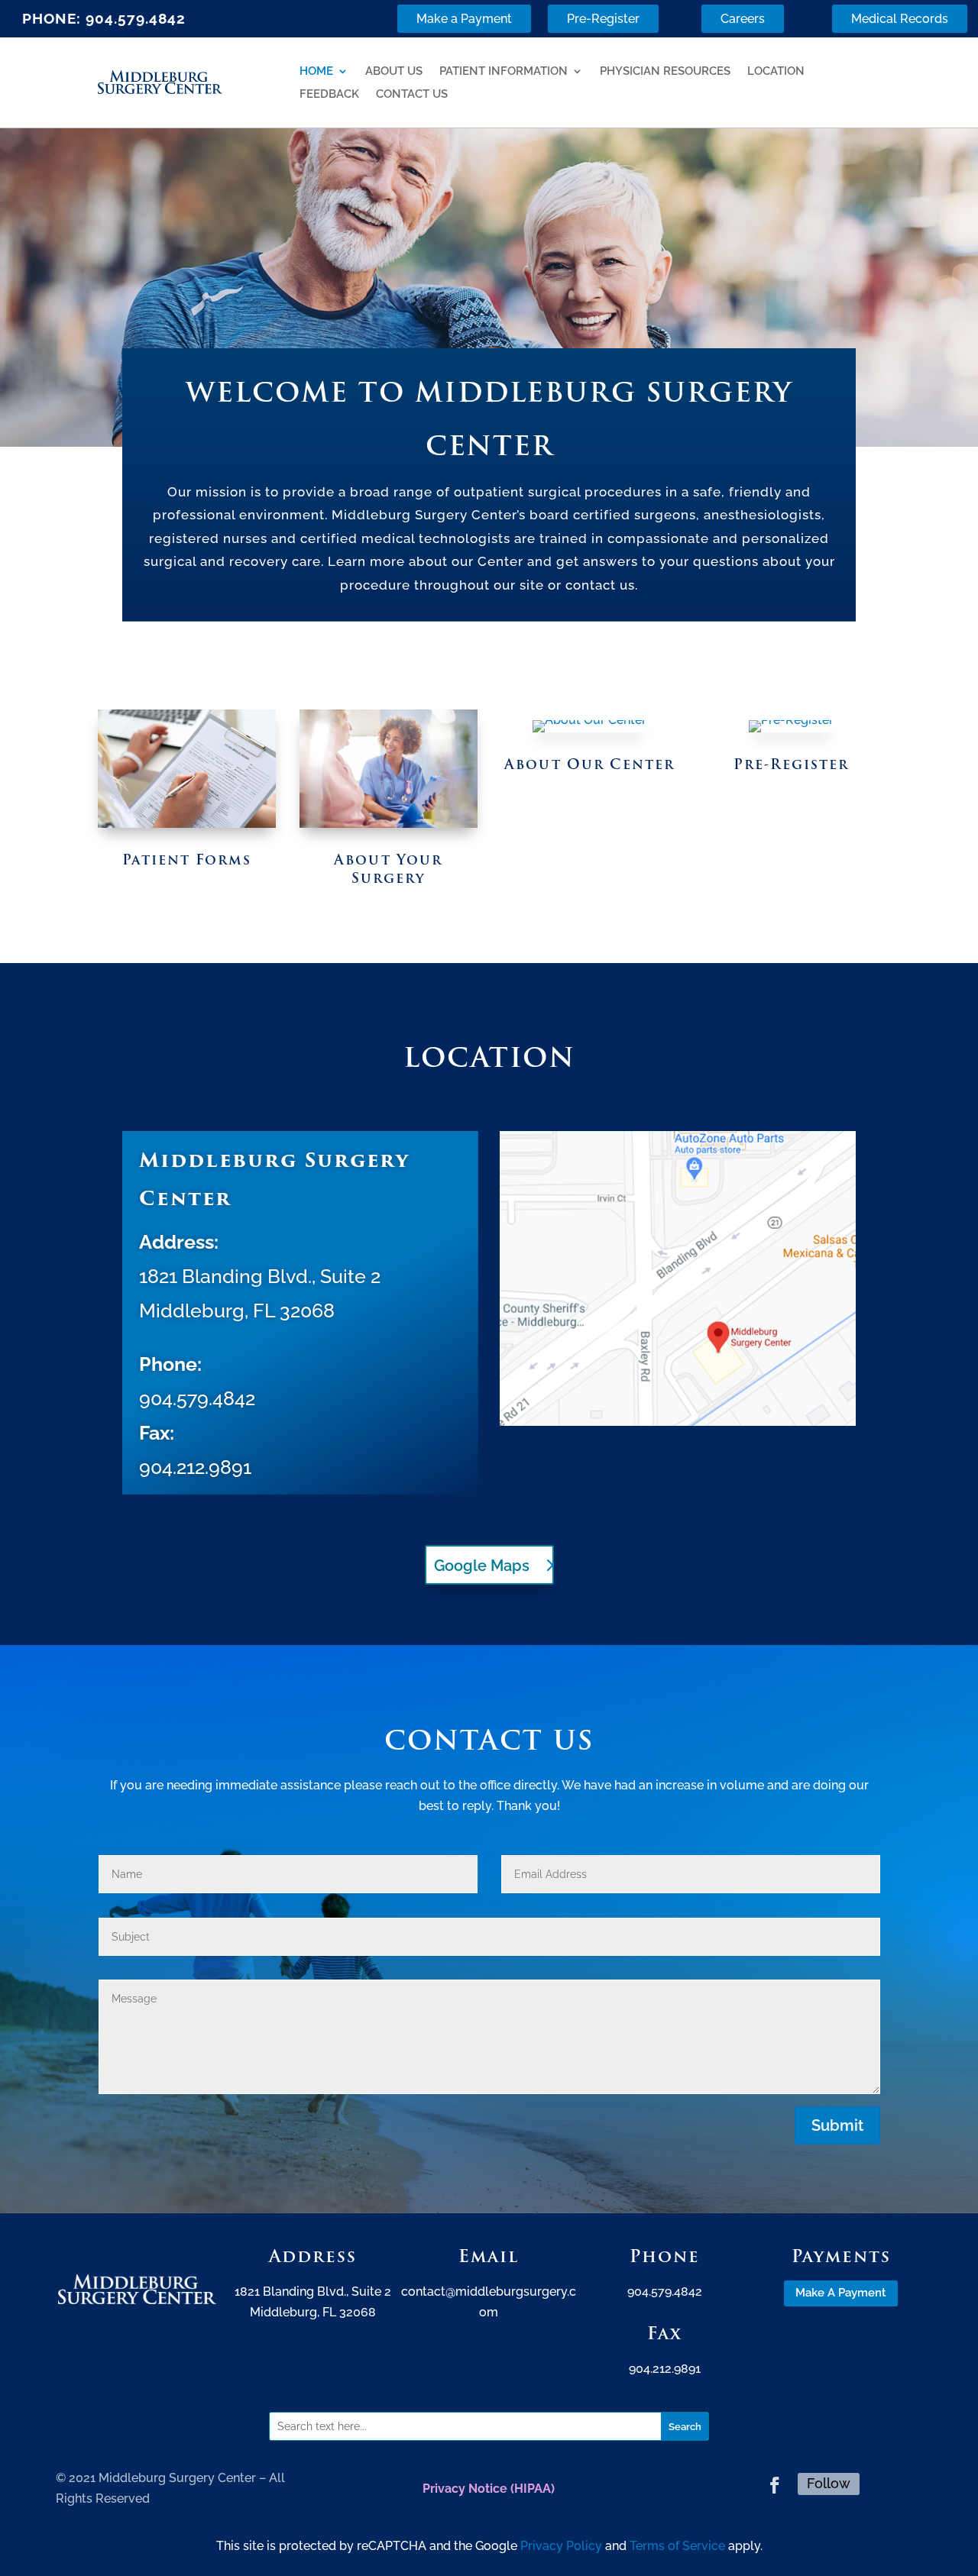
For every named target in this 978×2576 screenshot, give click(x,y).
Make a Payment (464, 19)
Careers (743, 19)
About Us (394, 65)
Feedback (329, 88)
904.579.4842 (136, 18)
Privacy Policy (561, 2546)
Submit (837, 2125)
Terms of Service (677, 2546)
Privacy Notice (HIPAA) (489, 2489)
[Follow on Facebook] (775, 2485)
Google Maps (482, 1566)
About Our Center (589, 764)
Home (316, 65)
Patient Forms (187, 860)
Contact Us (412, 88)
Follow (829, 2483)
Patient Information (504, 65)
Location (776, 65)
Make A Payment (841, 2293)
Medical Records (900, 19)
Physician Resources (665, 65)
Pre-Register (603, 19)
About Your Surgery (388, 868)
